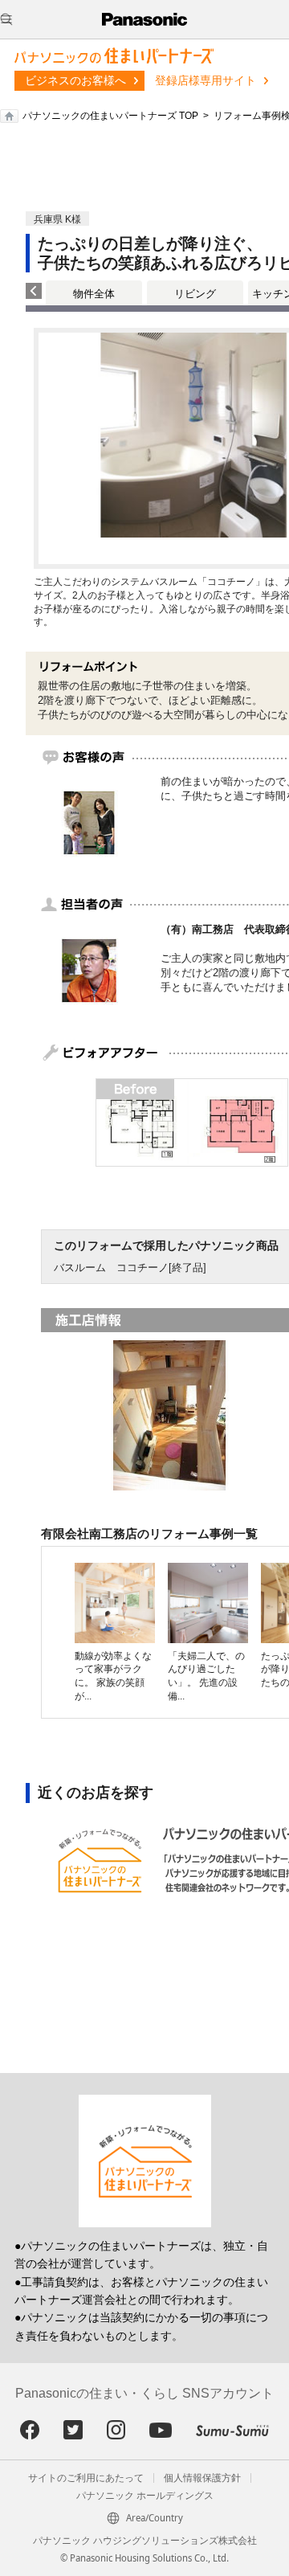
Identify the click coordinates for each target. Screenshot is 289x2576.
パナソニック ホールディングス (145, 2496)
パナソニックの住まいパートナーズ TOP (110, 116)
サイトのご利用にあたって (86, 2478)
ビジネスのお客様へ (75, 80)
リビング (195, 294)
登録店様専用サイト (206, 80)
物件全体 (94, 294)
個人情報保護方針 (202, 2478)
